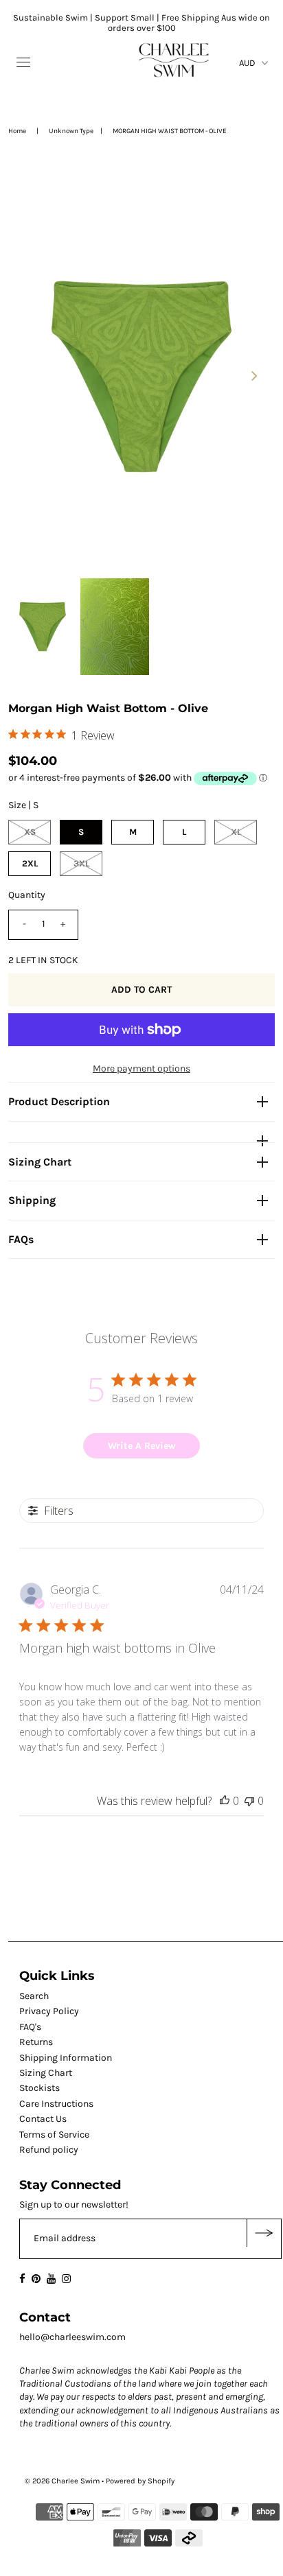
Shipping (32, 1200)
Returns (36, 2042)
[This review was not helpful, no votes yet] (249, 1801)
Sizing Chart (40, 1162)
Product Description (59, 1101)
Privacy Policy (49, 2011)
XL (236, 832)
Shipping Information (66, 2058)
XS (30, 832)
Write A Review (142, 1446)
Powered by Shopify (140, 2481)
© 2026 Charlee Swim (62, 2481)
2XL (30, 863)
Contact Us (43, 2119)
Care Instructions (56, 2104)
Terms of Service (54, 2135)
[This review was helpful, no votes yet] (225, 1801)
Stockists (39, 2088)
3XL (81, 863)
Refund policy (49, 2150)
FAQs (21, 1239)
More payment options (141, 1068)
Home (17, 131)
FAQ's (30, 2027)
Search (34, 1996)
